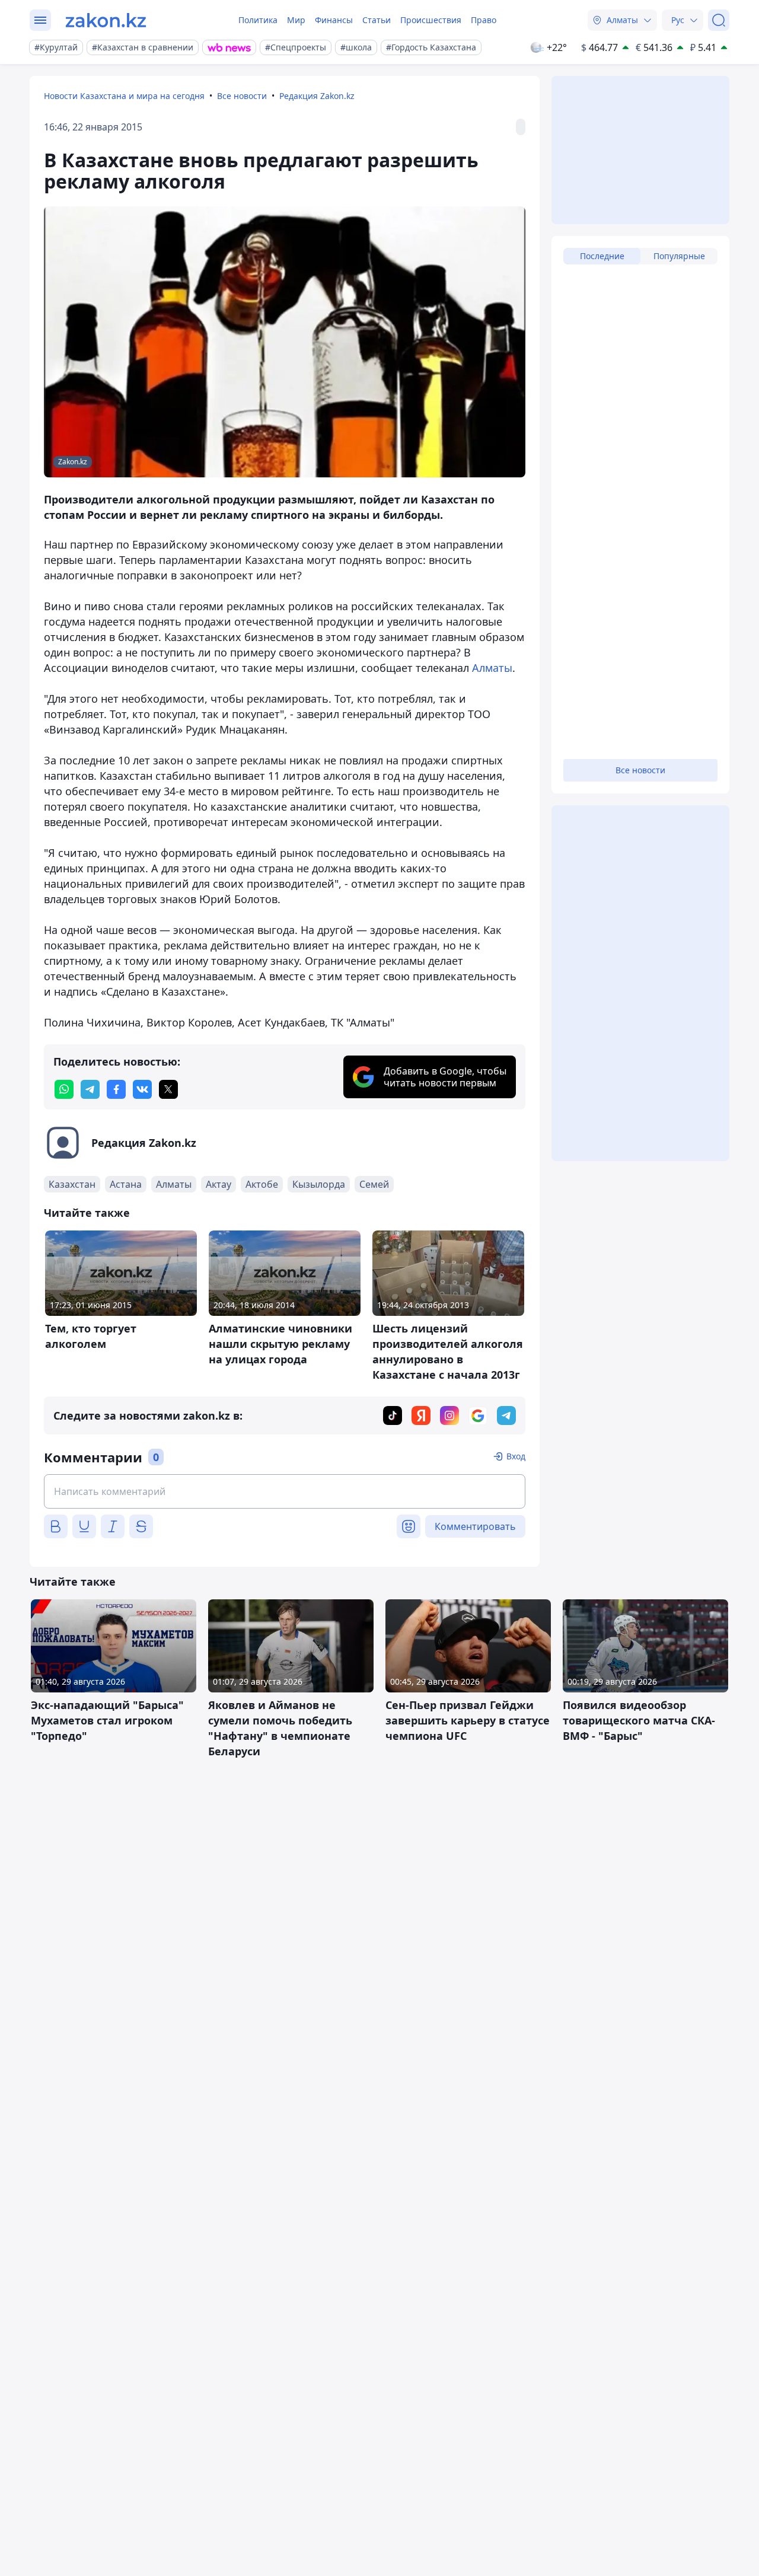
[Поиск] (719, 20)
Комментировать (475, 1526)
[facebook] (116, 1089)
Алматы (492, 668)
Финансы (334, 20)
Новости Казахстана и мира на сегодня (124, 96)
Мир (296, 20)
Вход (516, 1456)
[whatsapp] (64, 1089)
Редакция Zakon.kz (317, 96)
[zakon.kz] (106, 20)
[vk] (142, 1089)
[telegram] (90, 1089)
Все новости (242, 96)
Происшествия (431, 20)
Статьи (377, 20)
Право (484, 20)
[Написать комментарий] (285, 1491)
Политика (258, 20)
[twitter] (168, 1089)
